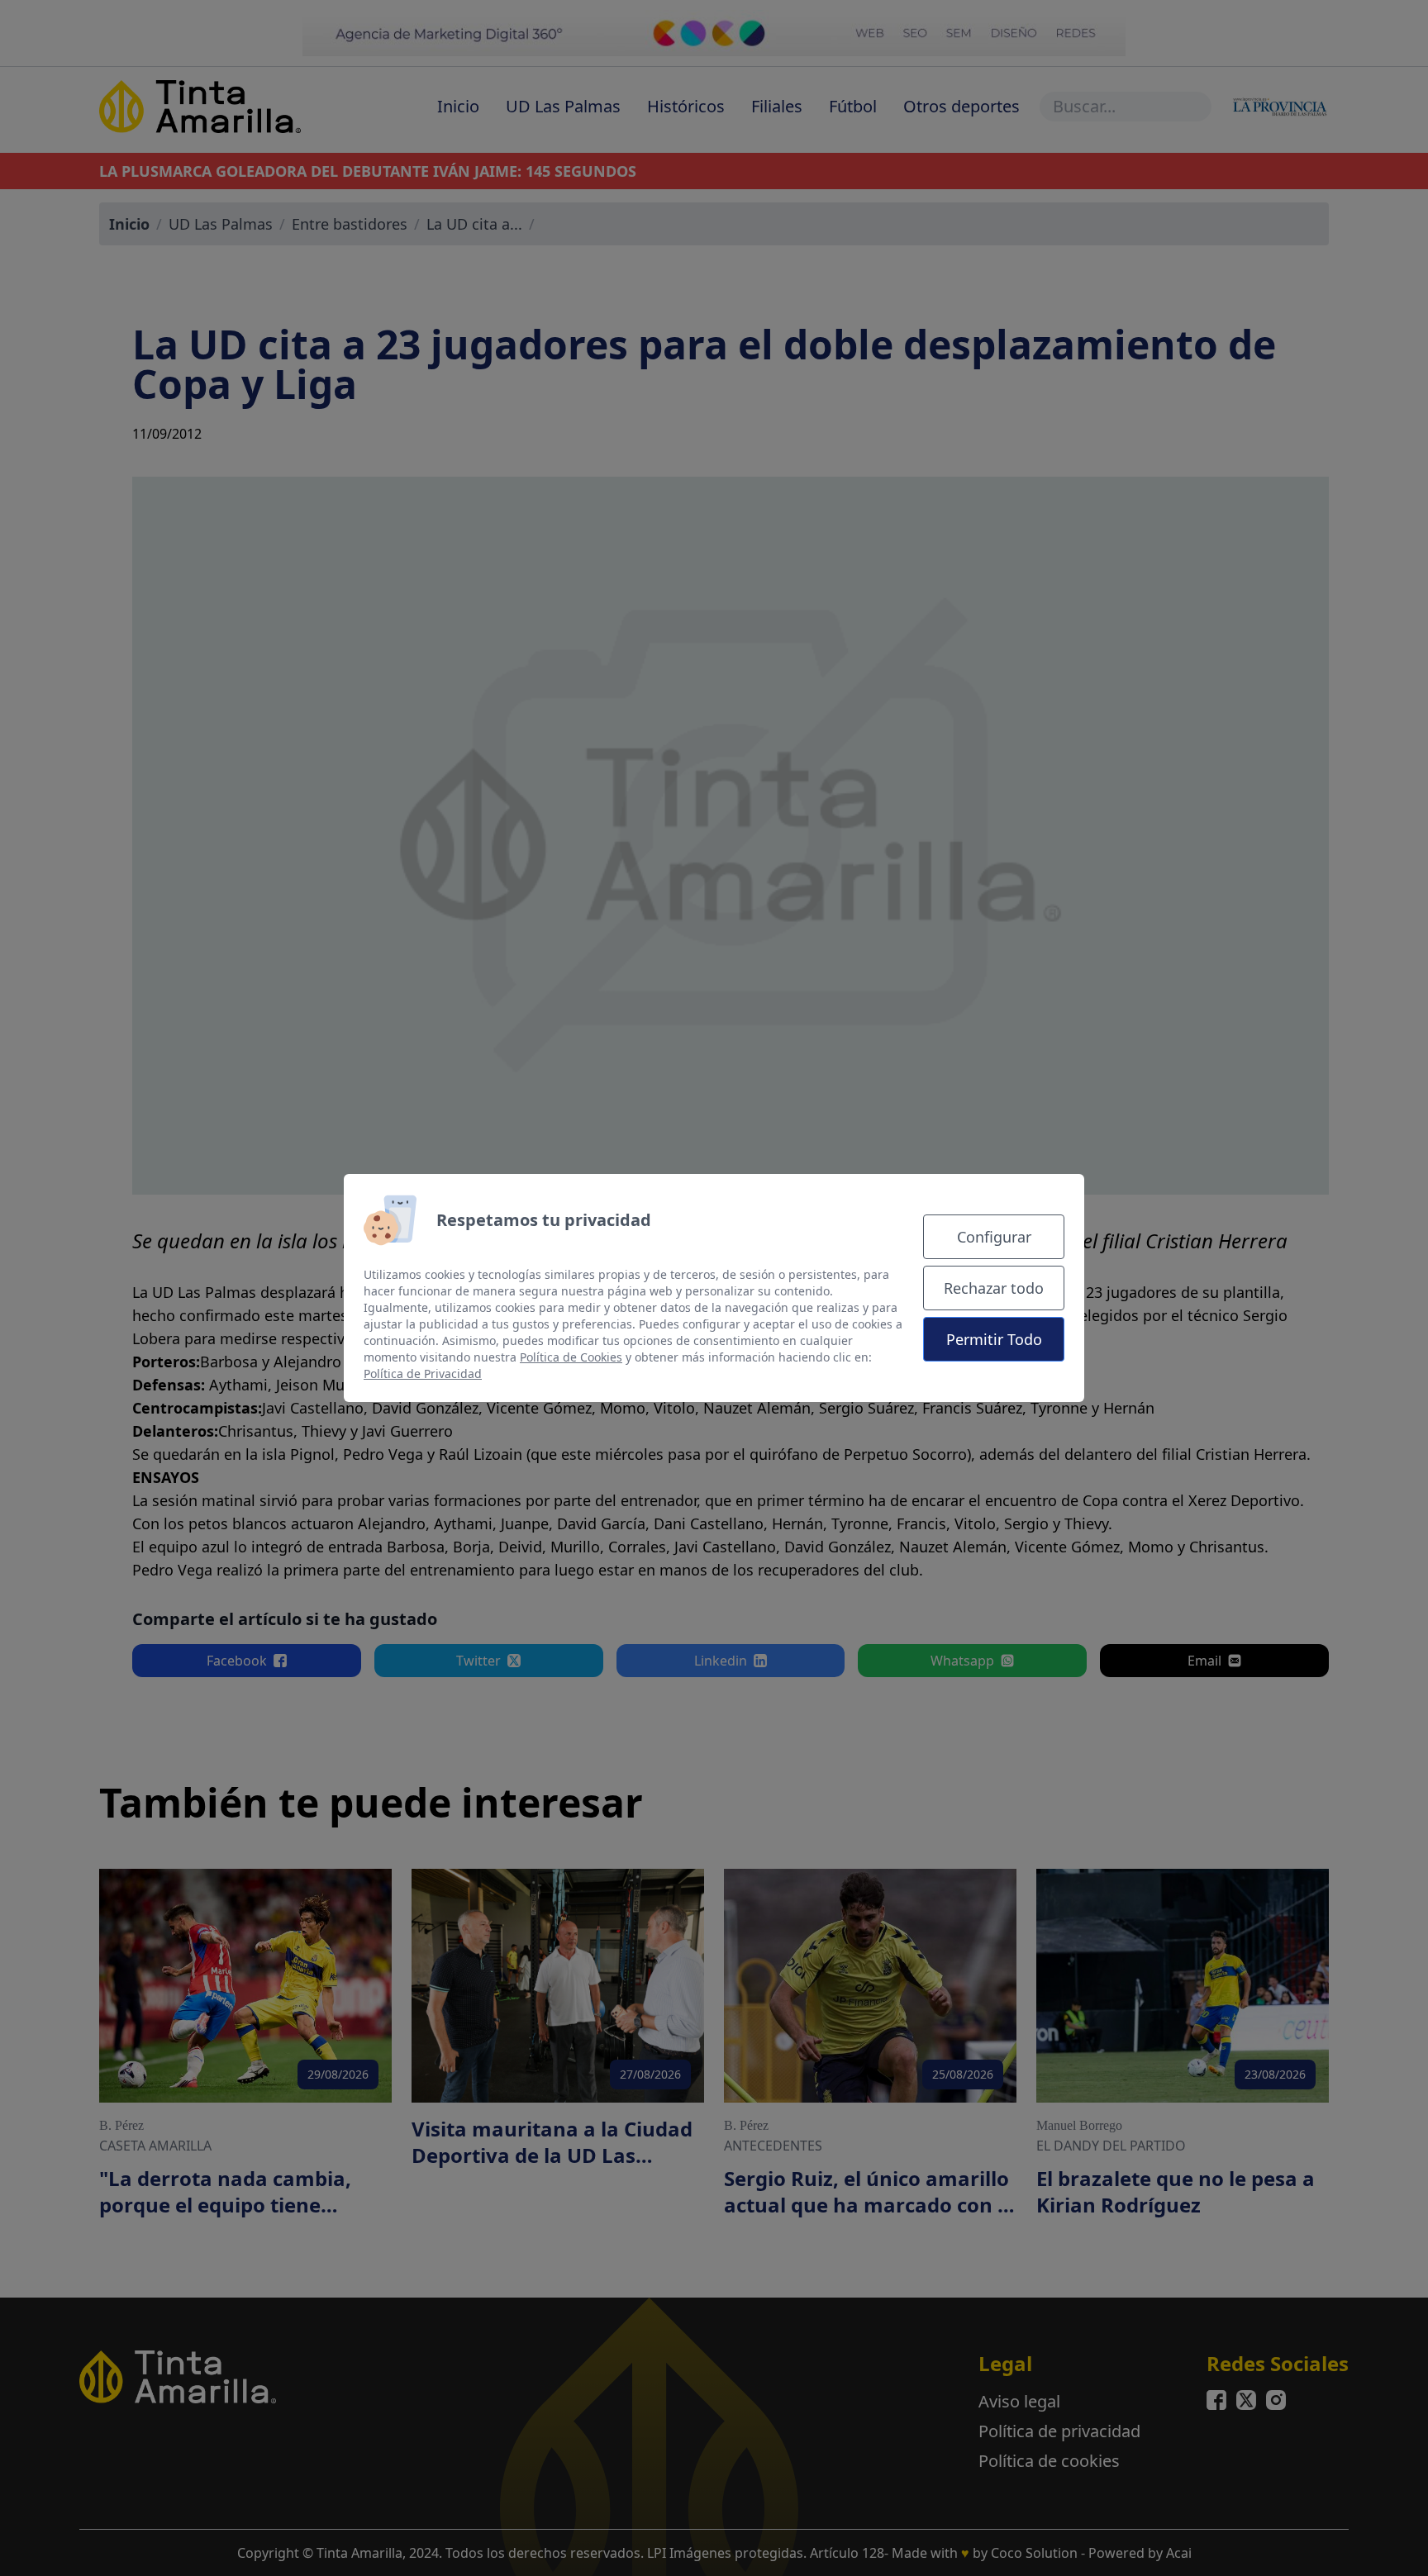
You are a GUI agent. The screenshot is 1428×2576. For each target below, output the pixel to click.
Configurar (994, 1237)
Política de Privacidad (423, 1374)
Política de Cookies (571, 1357)
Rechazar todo (994, 1288)
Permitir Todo (994, 1339)
